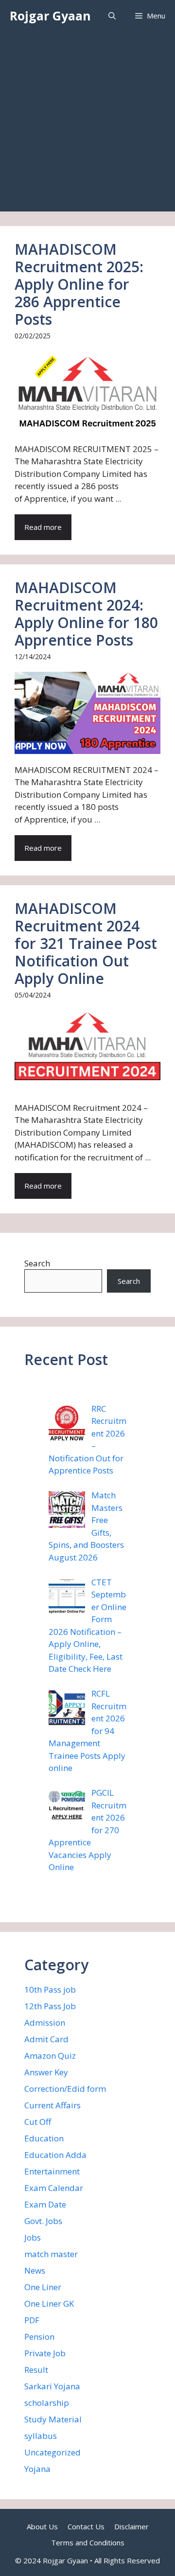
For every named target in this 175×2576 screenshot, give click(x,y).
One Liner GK (49, 2304)
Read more (43, 527)
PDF (32, 2320)
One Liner (43, 2287)
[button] (112, 16)
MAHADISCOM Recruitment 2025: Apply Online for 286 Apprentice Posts (79, 284)
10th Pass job (50, 1989)
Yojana (37, 2469)
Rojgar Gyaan (50, 16)
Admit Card (46, 2039)
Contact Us (86, 2526)
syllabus (41, 2436)
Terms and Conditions (88, 2542)
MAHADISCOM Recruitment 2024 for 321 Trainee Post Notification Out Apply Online (86, 943)
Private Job (45, 2353)
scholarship (47, 2403)
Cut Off (38, 2122)
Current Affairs (52, 2105)
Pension (39, 2337)
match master (51, 2254)
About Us (42, 2526)
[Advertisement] (87, 124)
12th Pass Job (50, 2006)
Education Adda (55, 2155)
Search (37, 1263)
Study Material (53, 2419)
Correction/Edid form (65, 2089)
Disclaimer (131, 2526)
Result (36, 2370)
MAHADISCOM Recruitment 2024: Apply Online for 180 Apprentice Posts (86, 614)
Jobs (33, 2237)
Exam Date (45, 2204)
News (35, 2270)
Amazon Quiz (50, 2056)
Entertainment (52, 2171)
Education (44, 2138)
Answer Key (46, 2072)
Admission (45, 2023)
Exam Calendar (54, 2188)
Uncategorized (52, 2452)
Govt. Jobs (43, 2221)
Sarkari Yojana (52, 2386)
